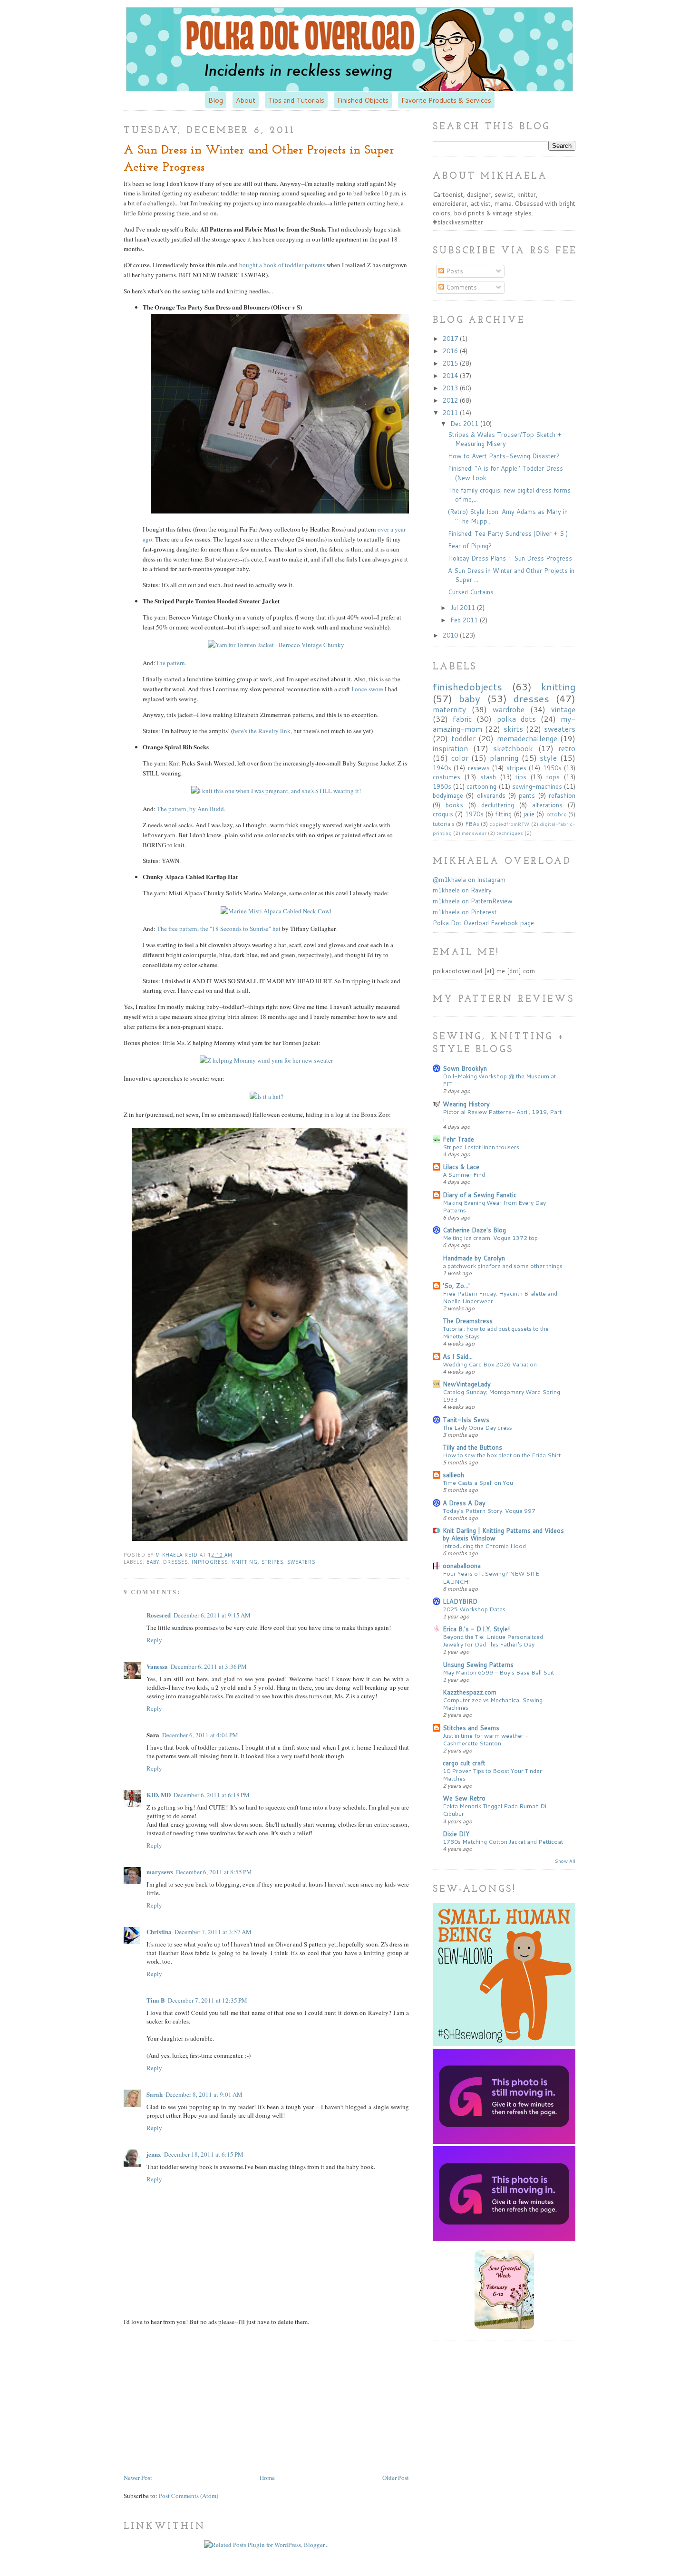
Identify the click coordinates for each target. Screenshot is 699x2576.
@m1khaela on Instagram (469, 880)
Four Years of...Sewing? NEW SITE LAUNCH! (491, 1577)
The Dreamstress (468, 1321)
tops (553, 777)
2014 (451, 376)
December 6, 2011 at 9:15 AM (212, 1615)
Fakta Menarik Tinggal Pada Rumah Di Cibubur (495, 1810)
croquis (443, 814)
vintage (563, 709)
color (460, 758)
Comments (461, 287)
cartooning (481, 786)
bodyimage (448, 795)
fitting (503, 814)
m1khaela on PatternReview (473, 901)
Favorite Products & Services (446, 100)
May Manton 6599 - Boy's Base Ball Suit (498, 1672)
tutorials (444, 824)
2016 (451, 351)
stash (488, 777)
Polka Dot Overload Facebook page (483, 923)
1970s (474, 814)
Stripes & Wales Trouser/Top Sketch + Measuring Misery (505, 439)
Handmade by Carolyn (474, 1258)
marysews (160, 1872)
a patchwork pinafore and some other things (503, 1266)
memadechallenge (527, 738)
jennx (154, 2154)
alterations (547, 805)
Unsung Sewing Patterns (478, 1665)
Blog (216, 100)
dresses (175, 1562)
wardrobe (509, 709)
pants (527, 795)
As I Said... (458, 1356)
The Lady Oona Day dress (477, 1427)
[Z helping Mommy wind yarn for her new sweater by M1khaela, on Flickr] (266, 1060)
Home (267, 2478)
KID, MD (159, 1795)
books (454, 805)
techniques (510, 833)
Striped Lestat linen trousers (481, 1147)
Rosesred (159, 1615)
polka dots (516, 719)
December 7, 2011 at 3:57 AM (213, 1932)
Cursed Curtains (471, 592)
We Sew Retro (464, 1798)
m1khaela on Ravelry (462, 890)
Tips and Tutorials (296, 100)
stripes (272, 1562)
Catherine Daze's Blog (474, 1230)
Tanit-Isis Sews (466, 1420)
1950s (552, 768)
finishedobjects (467, 687)
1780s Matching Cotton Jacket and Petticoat (503, 1841)
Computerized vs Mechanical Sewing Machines (493, 1704)
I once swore (367, 689)
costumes (447, 777)
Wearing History (466, 1104)
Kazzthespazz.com (470, 1692)
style (548, 758)
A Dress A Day (464, 1503)
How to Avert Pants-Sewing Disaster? (504, 456)
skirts (513, 729)
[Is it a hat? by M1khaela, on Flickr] (267, 1096)
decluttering (498, 805)
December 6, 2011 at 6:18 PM (212, 1795)
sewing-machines (537, 786)
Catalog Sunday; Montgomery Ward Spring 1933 (501, 1395)
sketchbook (513, 748)
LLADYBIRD (460, 1601)
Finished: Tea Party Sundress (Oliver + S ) (508, 533)
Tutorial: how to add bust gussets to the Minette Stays (496, 1332)
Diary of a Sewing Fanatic (480, 1195)
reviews (479, 768)
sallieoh (453, 1475)
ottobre (557, 814)
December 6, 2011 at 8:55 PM (214, 1872)
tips (521, 777)
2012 (451, 400)
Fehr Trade (458, 1139)
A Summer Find (464, 1174)
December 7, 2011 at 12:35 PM (208, 2000)
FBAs (472, 824)
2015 (451, 363)
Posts (454, 271)
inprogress (210, 1562)
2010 (451, 635)
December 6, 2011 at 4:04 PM (200, 1735)
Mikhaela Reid (178, 1555)
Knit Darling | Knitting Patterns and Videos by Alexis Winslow (503, 1534)
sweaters (301, 1562)
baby (153, 1562)
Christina (159, 1932)
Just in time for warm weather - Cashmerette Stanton (485, 1739)
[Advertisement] (204, 2399)
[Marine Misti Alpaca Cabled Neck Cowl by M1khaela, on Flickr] (276, 911)
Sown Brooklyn (465, 1068)
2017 (451, 339)
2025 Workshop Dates (474, 1609)
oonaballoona (462, 1566)
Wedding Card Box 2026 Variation (490, 1364)
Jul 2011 (464, 608)
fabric (462, 719)
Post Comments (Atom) (189, 2496)
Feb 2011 (465, 620)
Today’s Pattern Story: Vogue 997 (489, 1511)
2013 (451, 388)
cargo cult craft (464, 1763)
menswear (474, 833)
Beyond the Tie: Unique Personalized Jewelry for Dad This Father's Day (493, 1640)
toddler (463, 738)
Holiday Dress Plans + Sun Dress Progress (510, 558)
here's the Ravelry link (262, 731)
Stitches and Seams (471, 1728)
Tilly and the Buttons (472, 1447)
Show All (565, 1861)
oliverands (491, 795)
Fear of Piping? (470, 546)
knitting (245, 1562)
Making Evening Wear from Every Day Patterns (494, 1206)
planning (504, 758)
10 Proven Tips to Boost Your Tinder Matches (492, 1774)
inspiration (450, 748)
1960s (442, 786)
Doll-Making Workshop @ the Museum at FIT (499, 1080)
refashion (562, 795)
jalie (529, 814)
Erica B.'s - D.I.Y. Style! (476, 1629)
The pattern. (171, 663)
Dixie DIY (456, 1834)
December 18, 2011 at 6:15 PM (204, 2154)
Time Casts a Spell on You (478, 1482)
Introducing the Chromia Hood (484, 1546)
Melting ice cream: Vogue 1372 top (490, 1238)
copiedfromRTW (509, 824)
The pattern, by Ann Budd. (190, 809)
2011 (451, 413)
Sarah (155, 2094)
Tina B (156, 2000)
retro (567, 748)
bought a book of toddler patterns (282, 265)
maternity (449, 709)
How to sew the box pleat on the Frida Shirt (502, 1455)
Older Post (396, 2478)
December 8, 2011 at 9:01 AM (204, 2094)
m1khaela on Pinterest (465, 912)
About (246, 100)
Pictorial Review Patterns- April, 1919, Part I (502, 1115)
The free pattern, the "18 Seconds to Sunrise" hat (218, 929)
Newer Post (138, 2478)
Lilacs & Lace (461, 1167)
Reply (154, 1640)
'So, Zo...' (456, 1286)
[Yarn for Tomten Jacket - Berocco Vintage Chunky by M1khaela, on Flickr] (276, 645)
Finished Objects (363, 100)
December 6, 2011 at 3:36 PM (209, 1666)
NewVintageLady (467, 1384)
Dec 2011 (465, 424)
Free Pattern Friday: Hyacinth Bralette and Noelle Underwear (500, 1297)
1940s (442, 768)
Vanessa (157, 1666)
